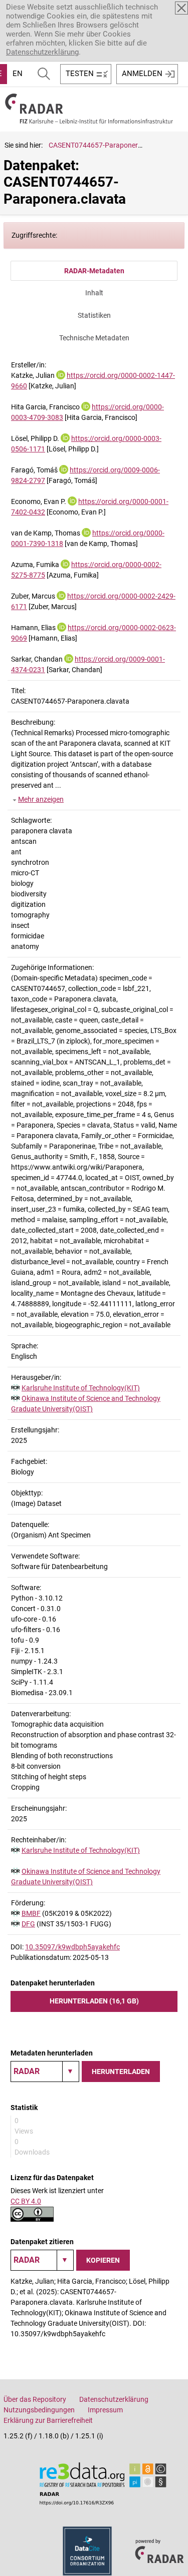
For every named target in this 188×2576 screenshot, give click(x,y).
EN (18, 74)
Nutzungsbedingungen (39, 2410)
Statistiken (94, 315)
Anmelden (142, 74)
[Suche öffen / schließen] (44, 74)
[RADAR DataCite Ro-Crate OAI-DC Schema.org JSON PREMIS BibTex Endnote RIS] (45, 2072)
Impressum (105, 2410)
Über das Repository (35, 2399)
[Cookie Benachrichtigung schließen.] (181, 8)
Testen (80, 74)
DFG (28, 1924)
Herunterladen (121, 2072)
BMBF (31, 1913)
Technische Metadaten (94, 338)
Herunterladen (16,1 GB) (94, 2001)
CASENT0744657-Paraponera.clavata (108, 145)
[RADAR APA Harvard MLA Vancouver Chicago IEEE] (42, 2260)
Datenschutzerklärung (42, 52)
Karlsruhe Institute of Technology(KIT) (81, 1388)
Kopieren (103, 2260)
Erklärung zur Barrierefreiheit (48, 2420)
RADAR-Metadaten (94, 271)
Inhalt (94, 293)
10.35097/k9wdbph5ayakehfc (72, 1947)
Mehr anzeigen (41, 799)
